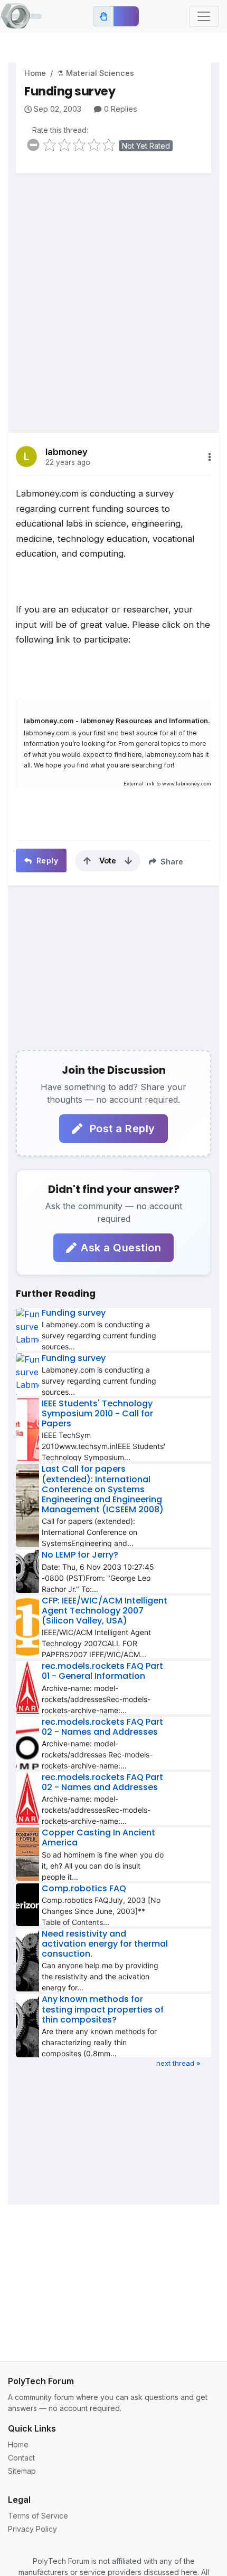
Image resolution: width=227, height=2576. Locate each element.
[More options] (210, 457)
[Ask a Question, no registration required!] (126, 16)
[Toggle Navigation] (204, 16)
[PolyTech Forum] (21, 16)
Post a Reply (121, 1129)
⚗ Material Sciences (96, 73)
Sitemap (22, 2471)
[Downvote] (128, 861)
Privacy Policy (32, 2529)
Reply (46, 861)
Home (35, 73)
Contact (21, 2458)
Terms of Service (38, 2516)
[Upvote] (87, 861)
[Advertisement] (113, 295)
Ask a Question (121, 1248)
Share (171, 862)
